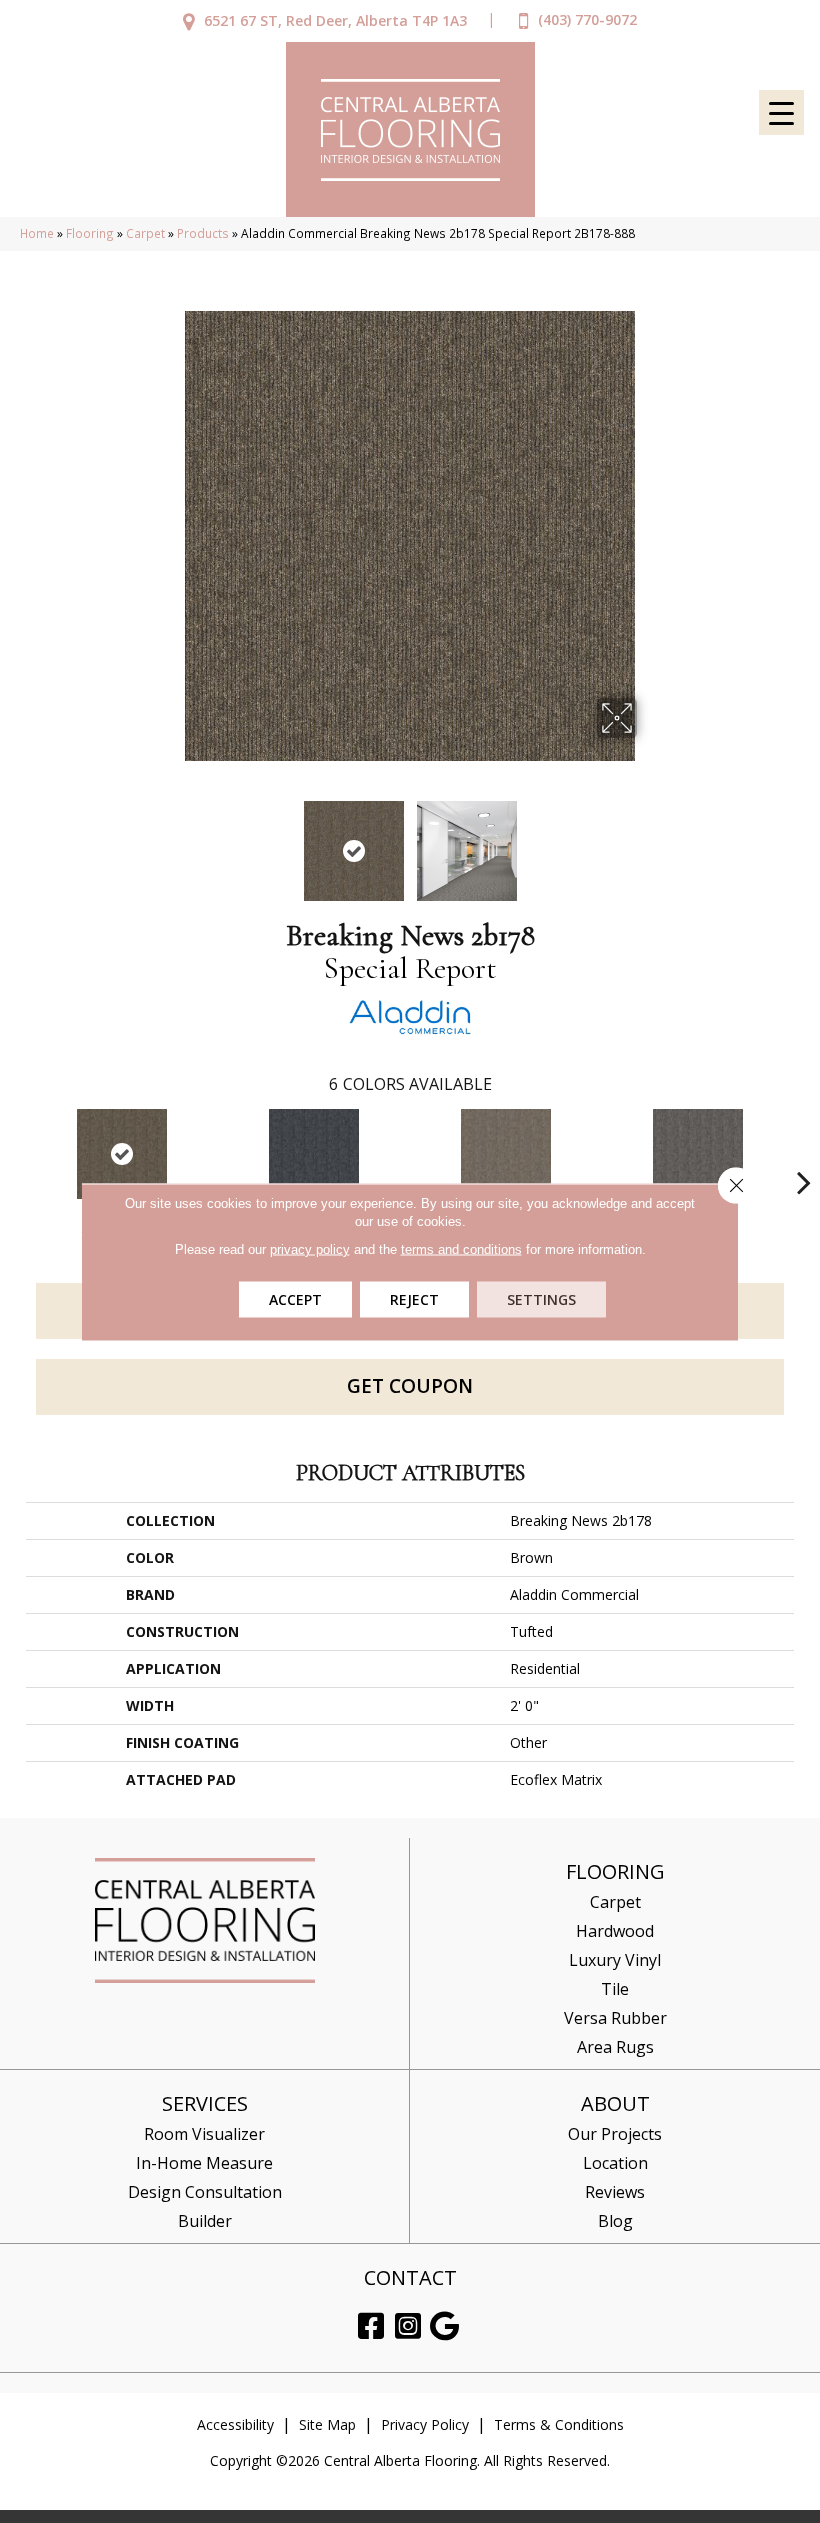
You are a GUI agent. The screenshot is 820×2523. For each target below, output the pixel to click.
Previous (170, 841)
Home (37, 233)
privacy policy (310, 1248)
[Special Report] (122, 1154)
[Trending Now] (506, 1154)
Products (203, 233)
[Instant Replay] (698, 1154)
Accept (295, 1298)
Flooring (90, 233)
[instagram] (408, 2326)
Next (650, 841)
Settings (541, 1298)
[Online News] (314, 1154)
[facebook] (371, 2326)
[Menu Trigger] (781, 112)
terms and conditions (461, 1248)
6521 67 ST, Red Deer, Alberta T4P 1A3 (335, 20)
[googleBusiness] (444, 2326)
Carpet (145, 233)
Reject (414, 1298)
